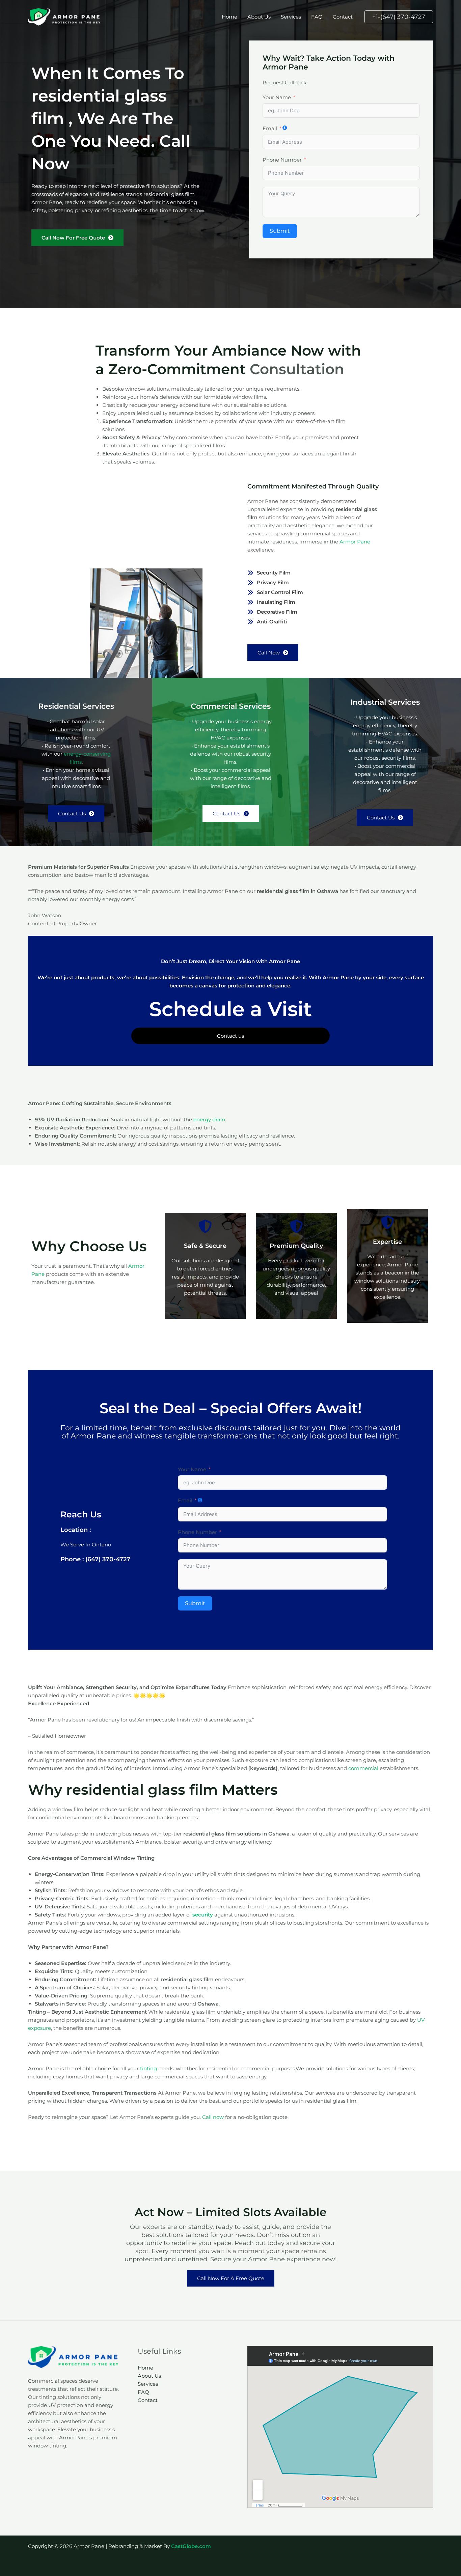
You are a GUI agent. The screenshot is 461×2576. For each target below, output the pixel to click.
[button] (399, 17)
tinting (148, 2068)
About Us (259, 17)
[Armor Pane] (65, 16)
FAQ (317, 17)
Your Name (277, 97)
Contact (343, 17)
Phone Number (282, 160)
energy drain (209, 1119)
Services (291, 17)
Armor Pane (355, 542)
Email (270, 128)
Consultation (297, 369)
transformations (229, 1436)
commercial (363, 1768)
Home (229, 17)
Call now (213, 2117)
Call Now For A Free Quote (231, 2278)
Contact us (231, 1036)
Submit (280, 231)
